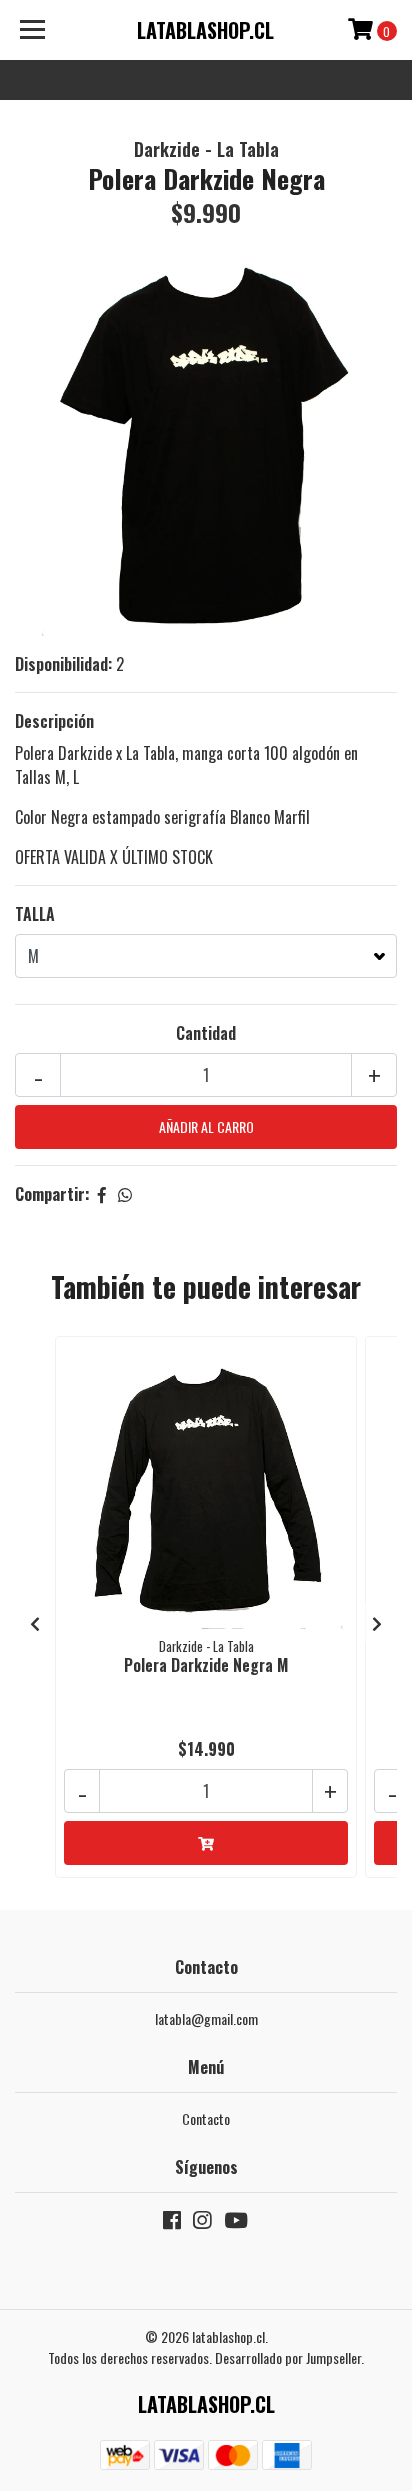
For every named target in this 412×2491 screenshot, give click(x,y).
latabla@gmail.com (206, 2018)
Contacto (206, 2118)
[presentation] (35, 1623)
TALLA (35, 914)
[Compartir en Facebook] (102, 1194)
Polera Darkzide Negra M (206, 1665)
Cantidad (206, 1033)
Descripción (54, 721)
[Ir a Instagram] (202, 2223)
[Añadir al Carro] (206, 1843)
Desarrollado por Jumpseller (288, 2357)
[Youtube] (236, 2223)
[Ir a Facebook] (172, 2223)
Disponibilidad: (63, 664)
